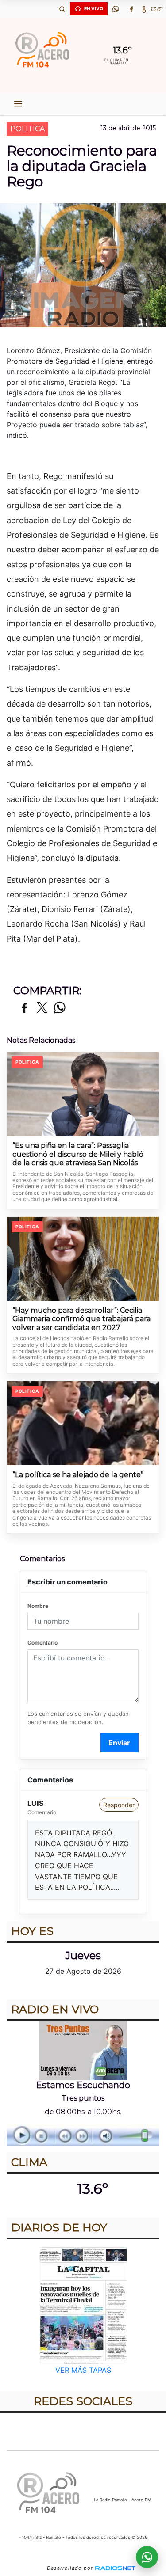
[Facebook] (131, 9)
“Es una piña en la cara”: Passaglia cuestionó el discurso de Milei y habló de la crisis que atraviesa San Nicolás (78, 1154)
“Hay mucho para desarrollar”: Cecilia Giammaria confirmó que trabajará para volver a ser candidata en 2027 (81, 1319)
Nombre (38, 1606)
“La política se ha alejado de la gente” (78, 1475)
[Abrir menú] (18, 104)
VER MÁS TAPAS (83, 2370)
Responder (119, 1805)
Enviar (119, 1743)
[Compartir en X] (42, 1008)
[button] (62, 9)
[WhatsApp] (116, 9)
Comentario (42, 1643)
